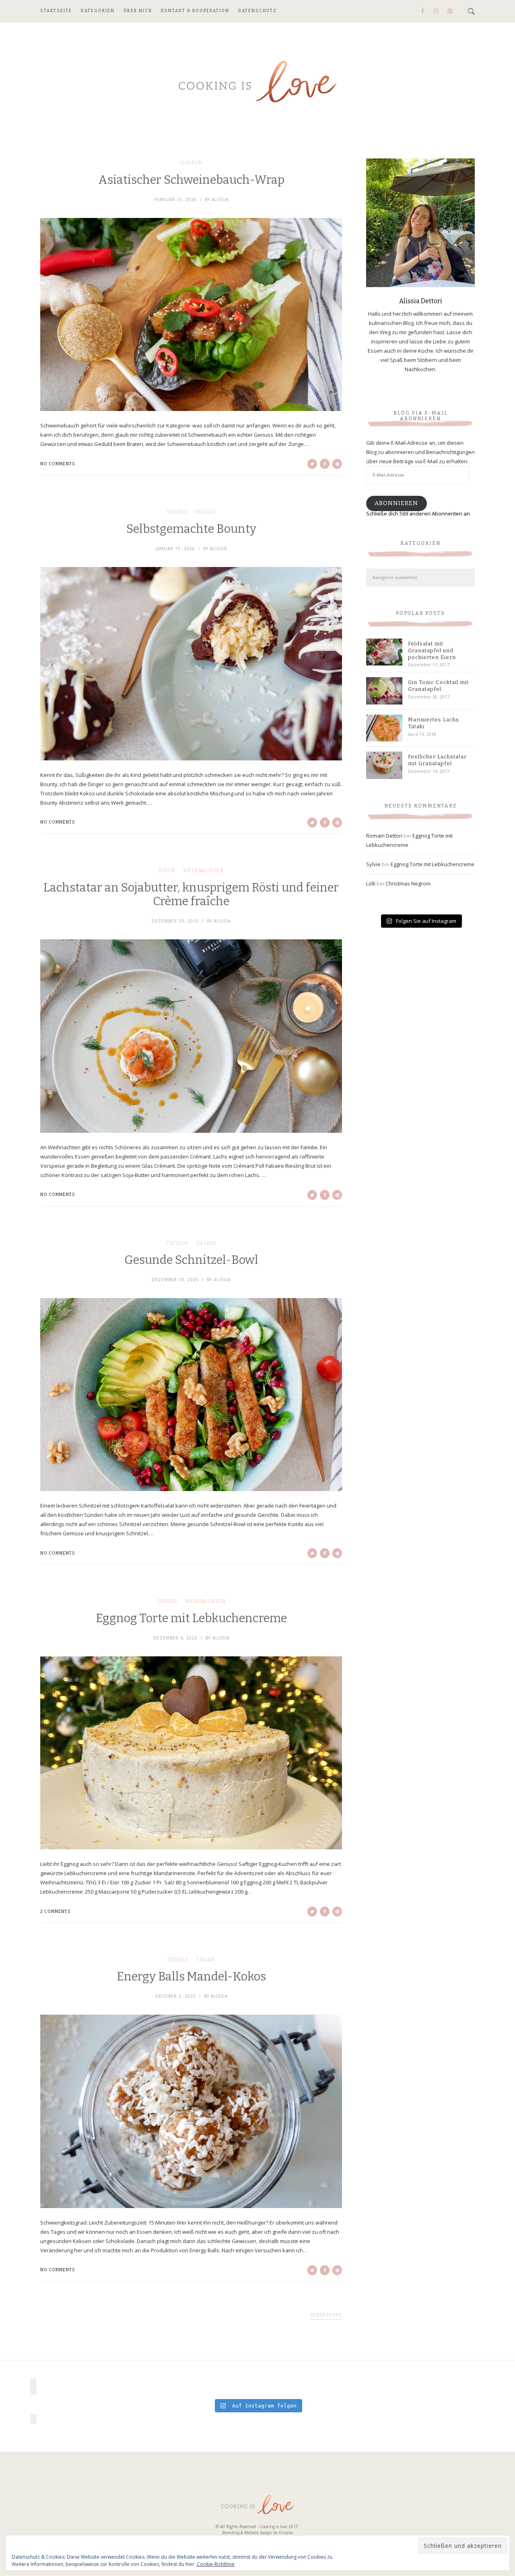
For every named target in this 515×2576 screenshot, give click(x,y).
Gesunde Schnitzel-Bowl (191, 1260)
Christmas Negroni (408, 883)
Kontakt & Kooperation (195, 11)
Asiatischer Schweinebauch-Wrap (191, 180)
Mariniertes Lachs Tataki (434, 723)
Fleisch (191, 163)
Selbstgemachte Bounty (191, 529)
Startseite (56, 11)
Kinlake (286, 2533)
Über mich (138, 11)
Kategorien (98, 11)
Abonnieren (396, 503)
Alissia (220, 199)
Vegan (205, 1960)
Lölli (371, 883)
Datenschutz (257, 11)
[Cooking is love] (257, 82)
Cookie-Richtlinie (216, 2564)
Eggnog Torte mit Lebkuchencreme (191, 1618)
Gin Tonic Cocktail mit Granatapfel (438, 686)
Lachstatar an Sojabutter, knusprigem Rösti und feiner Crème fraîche (191, 895)
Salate (206, 1243)
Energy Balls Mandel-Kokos (191, 1977)
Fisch (167, 871)
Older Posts (326, 2315)
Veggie (205, 512)
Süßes (177, 512)
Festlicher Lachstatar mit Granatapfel (437, 760)
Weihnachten (203, 871)
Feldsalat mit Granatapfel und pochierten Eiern (432, 650)
